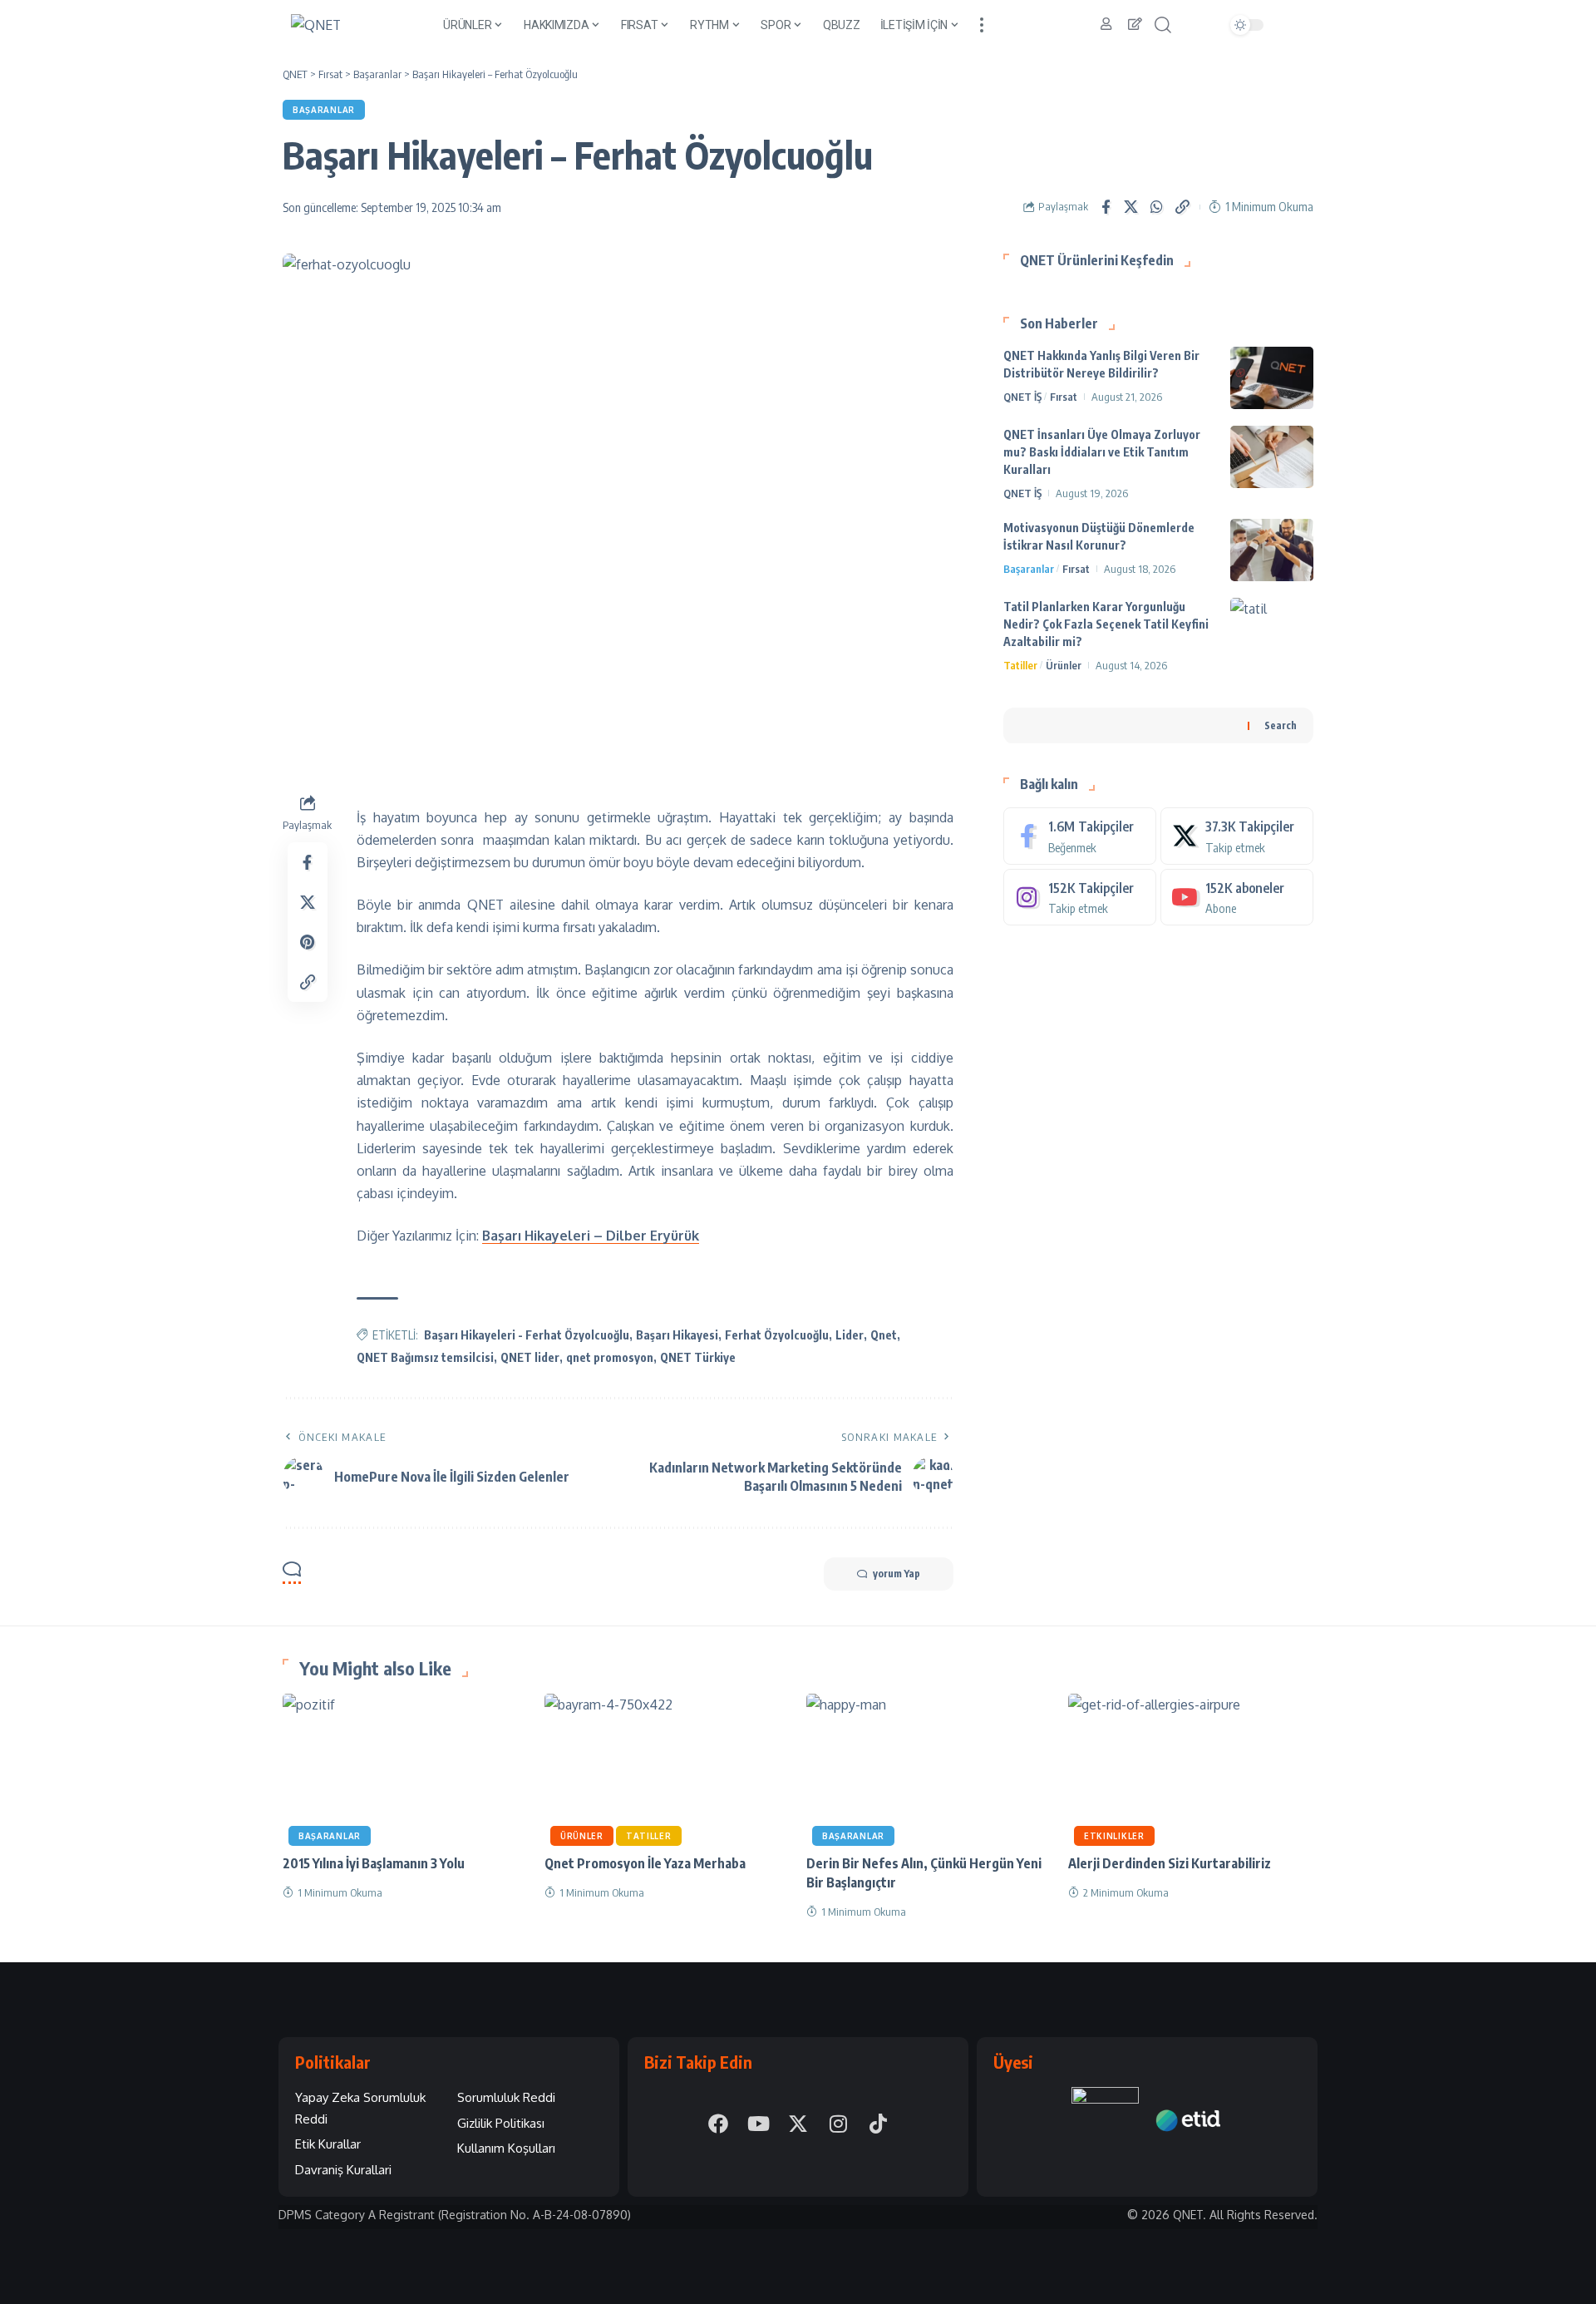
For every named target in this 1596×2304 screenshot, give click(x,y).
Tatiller (1020, 665)
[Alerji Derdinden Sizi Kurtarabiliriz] (1191, 1767)
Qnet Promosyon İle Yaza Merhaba (645, 1863)
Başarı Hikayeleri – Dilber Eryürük (591, 1236)
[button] (982, 25)
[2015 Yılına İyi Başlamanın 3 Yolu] (405, 1767)
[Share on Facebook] (1106, 207)
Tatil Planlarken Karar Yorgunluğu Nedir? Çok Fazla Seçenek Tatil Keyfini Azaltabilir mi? (1106, 624)
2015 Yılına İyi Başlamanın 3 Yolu (374, 1863)
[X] (1237, 835)
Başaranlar (324, 110)
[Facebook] (1080, 835)
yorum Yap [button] (897, 1574)
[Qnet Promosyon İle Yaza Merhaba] (667, 1767)
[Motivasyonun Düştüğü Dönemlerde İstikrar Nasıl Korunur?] (1272, 550)
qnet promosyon (610, 1357)
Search (1281, 725)
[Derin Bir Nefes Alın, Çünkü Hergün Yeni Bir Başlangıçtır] (929, 1767)
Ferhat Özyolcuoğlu (777, 1335)
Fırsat (1064, 397)
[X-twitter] (798, 2124)
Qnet (884, 1335)
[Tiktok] (878, 2124)
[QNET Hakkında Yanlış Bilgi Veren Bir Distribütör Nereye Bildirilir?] (1272, 378)
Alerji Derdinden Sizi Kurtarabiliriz (1170, 1863)
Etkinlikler (1114, 1836)
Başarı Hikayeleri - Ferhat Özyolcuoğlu (527, 1335)
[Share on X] (1131, 207)
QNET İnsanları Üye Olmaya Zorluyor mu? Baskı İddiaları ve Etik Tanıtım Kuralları (1102, 452)
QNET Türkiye (698, 1357)
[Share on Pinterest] (308, 941)
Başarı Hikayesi (677, 1335)
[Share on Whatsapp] (1157, 207)
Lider (850, 1335)
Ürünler (1064, 665)
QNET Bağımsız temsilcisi (425, 1357)
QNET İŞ (1022, 397)
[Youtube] (1237, 897)
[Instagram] (1080, 897)
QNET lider (530, 1357)
